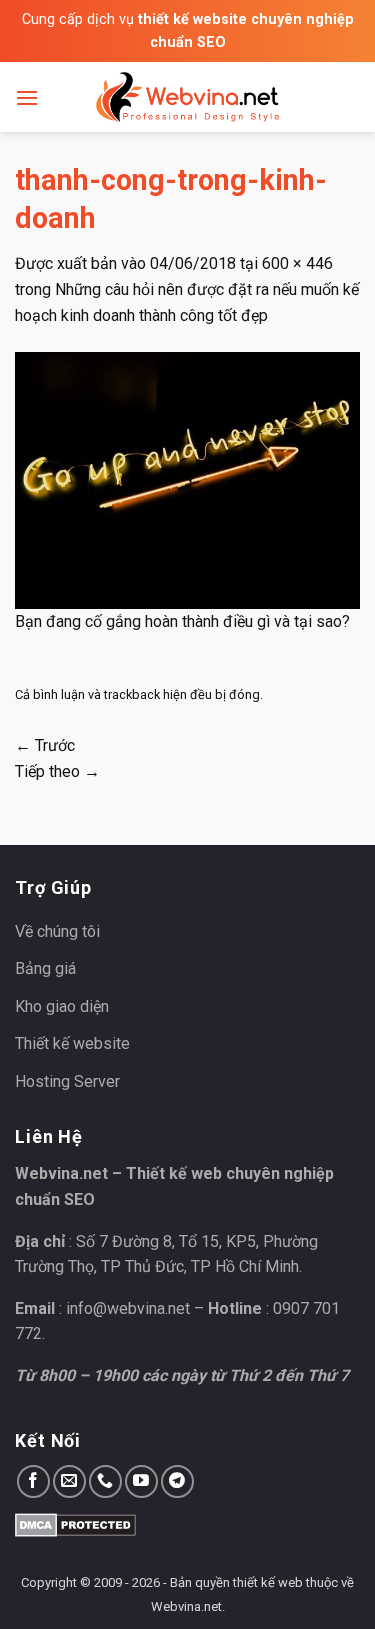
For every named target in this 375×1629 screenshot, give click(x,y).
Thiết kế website (72, 1043)
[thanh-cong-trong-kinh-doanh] (187, 479)
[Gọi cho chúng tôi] (105, 1481)
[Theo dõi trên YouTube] (141, 1481)
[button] (27, 97)
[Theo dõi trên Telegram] (177, 1481)
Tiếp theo (57, 771)
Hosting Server (67, 1081)
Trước (45, 745)
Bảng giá (45, 968)
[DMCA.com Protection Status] (75, 1524)
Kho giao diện (62, 1006)
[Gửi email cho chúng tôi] (69, 1481)
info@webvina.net (128, 1308)
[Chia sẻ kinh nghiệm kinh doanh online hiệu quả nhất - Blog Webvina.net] (188, 97)
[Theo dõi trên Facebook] (33, 1481)
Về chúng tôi (57, 931)
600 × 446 (297, 263)
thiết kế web (268, 1582)
